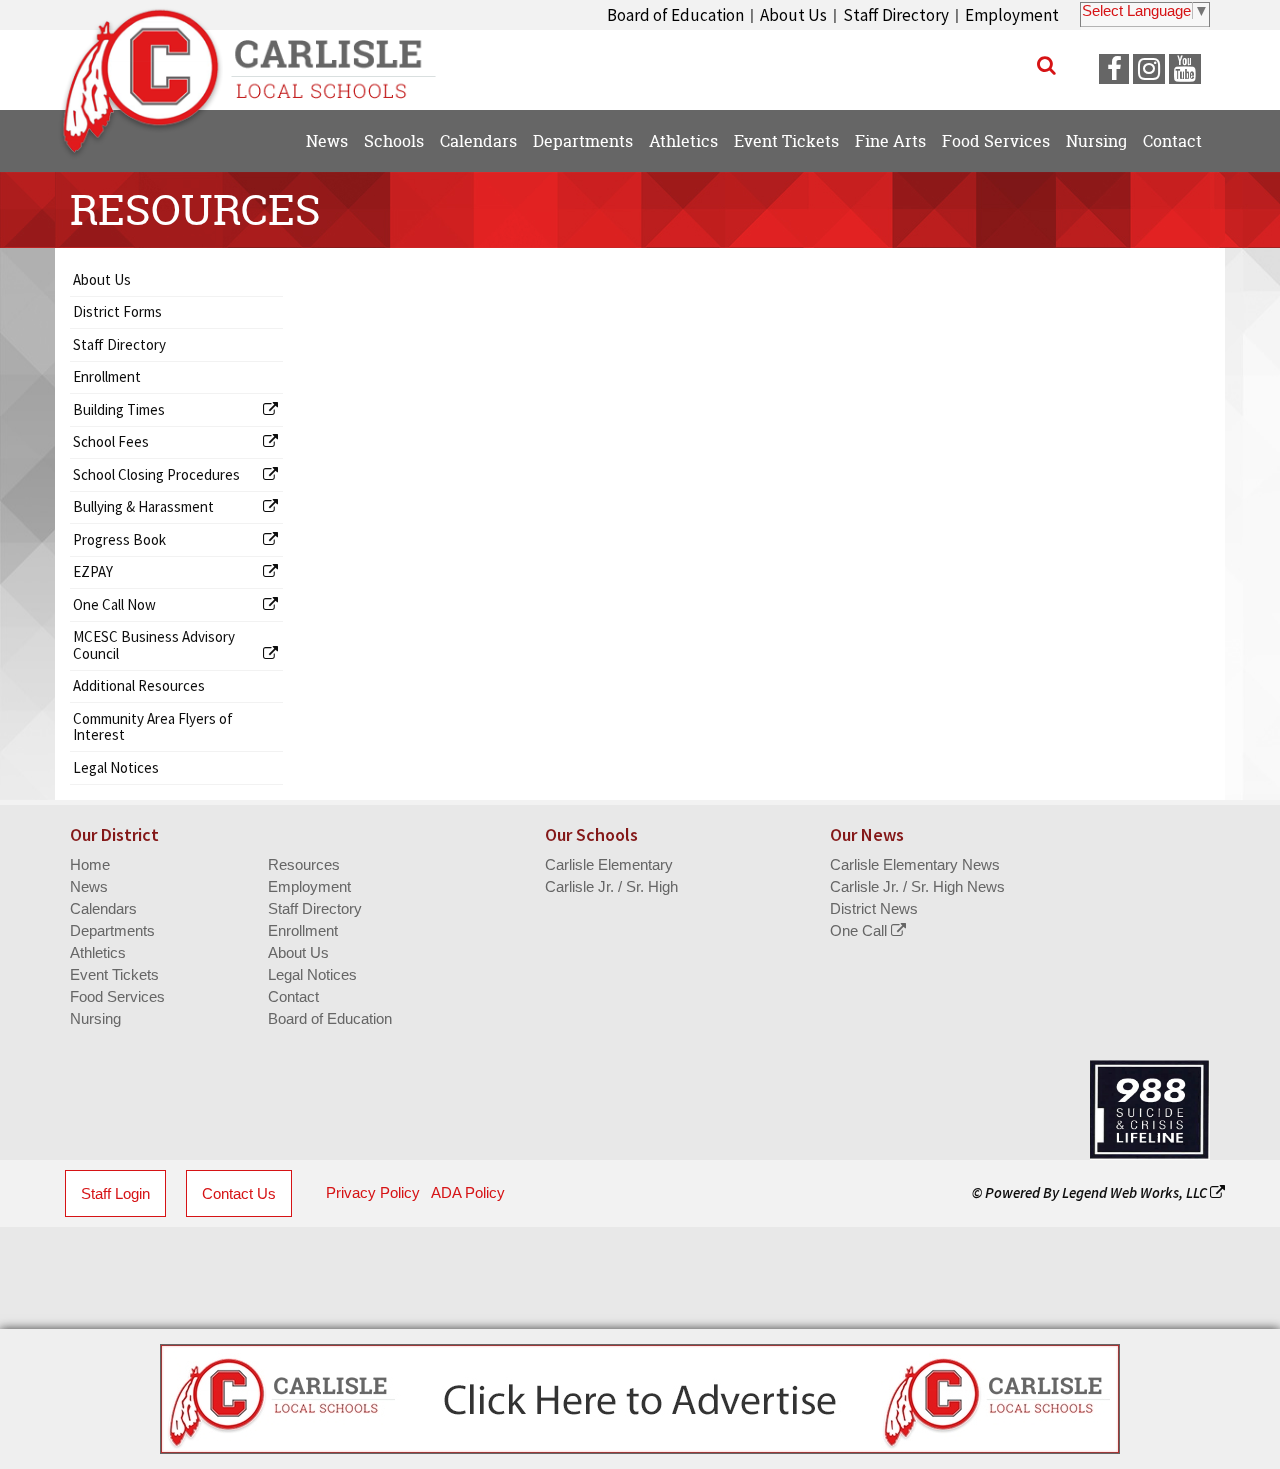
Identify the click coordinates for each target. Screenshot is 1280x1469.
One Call (860, 930)
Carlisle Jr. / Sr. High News (917, 886)
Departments (112, 930)
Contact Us (239, 1193)
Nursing (95, 1018)
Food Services (117, 996)
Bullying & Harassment (143, 506)
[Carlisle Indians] (260, 60)
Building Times (119, 409)
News (89, 886)
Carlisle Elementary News (915, 864)
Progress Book (119, 539)
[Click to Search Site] (1046, 65)
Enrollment (107, 376)
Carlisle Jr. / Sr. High (611, 886)
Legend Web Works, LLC (1136, 1192)
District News (874, 908)
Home (90, 864)
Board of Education (675, 15)
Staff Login (115, 1193)
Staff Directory (896, 15)
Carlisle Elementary (609, 864)
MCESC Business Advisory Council (154, 645)
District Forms (117, 311)
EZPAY (93, 571)
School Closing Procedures (156, 474)
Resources (304, 864)
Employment (1012, 15)
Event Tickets (114, 974)
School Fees (111, 441)
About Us (793, 15)
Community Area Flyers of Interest (153, 727)
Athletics (98, 952)
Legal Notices (116, 767)
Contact (293, 996)
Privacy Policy (373, 1192)
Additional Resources (139, 685)
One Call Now (114, 604)
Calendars (103, 908)
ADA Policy (468, 1192)
